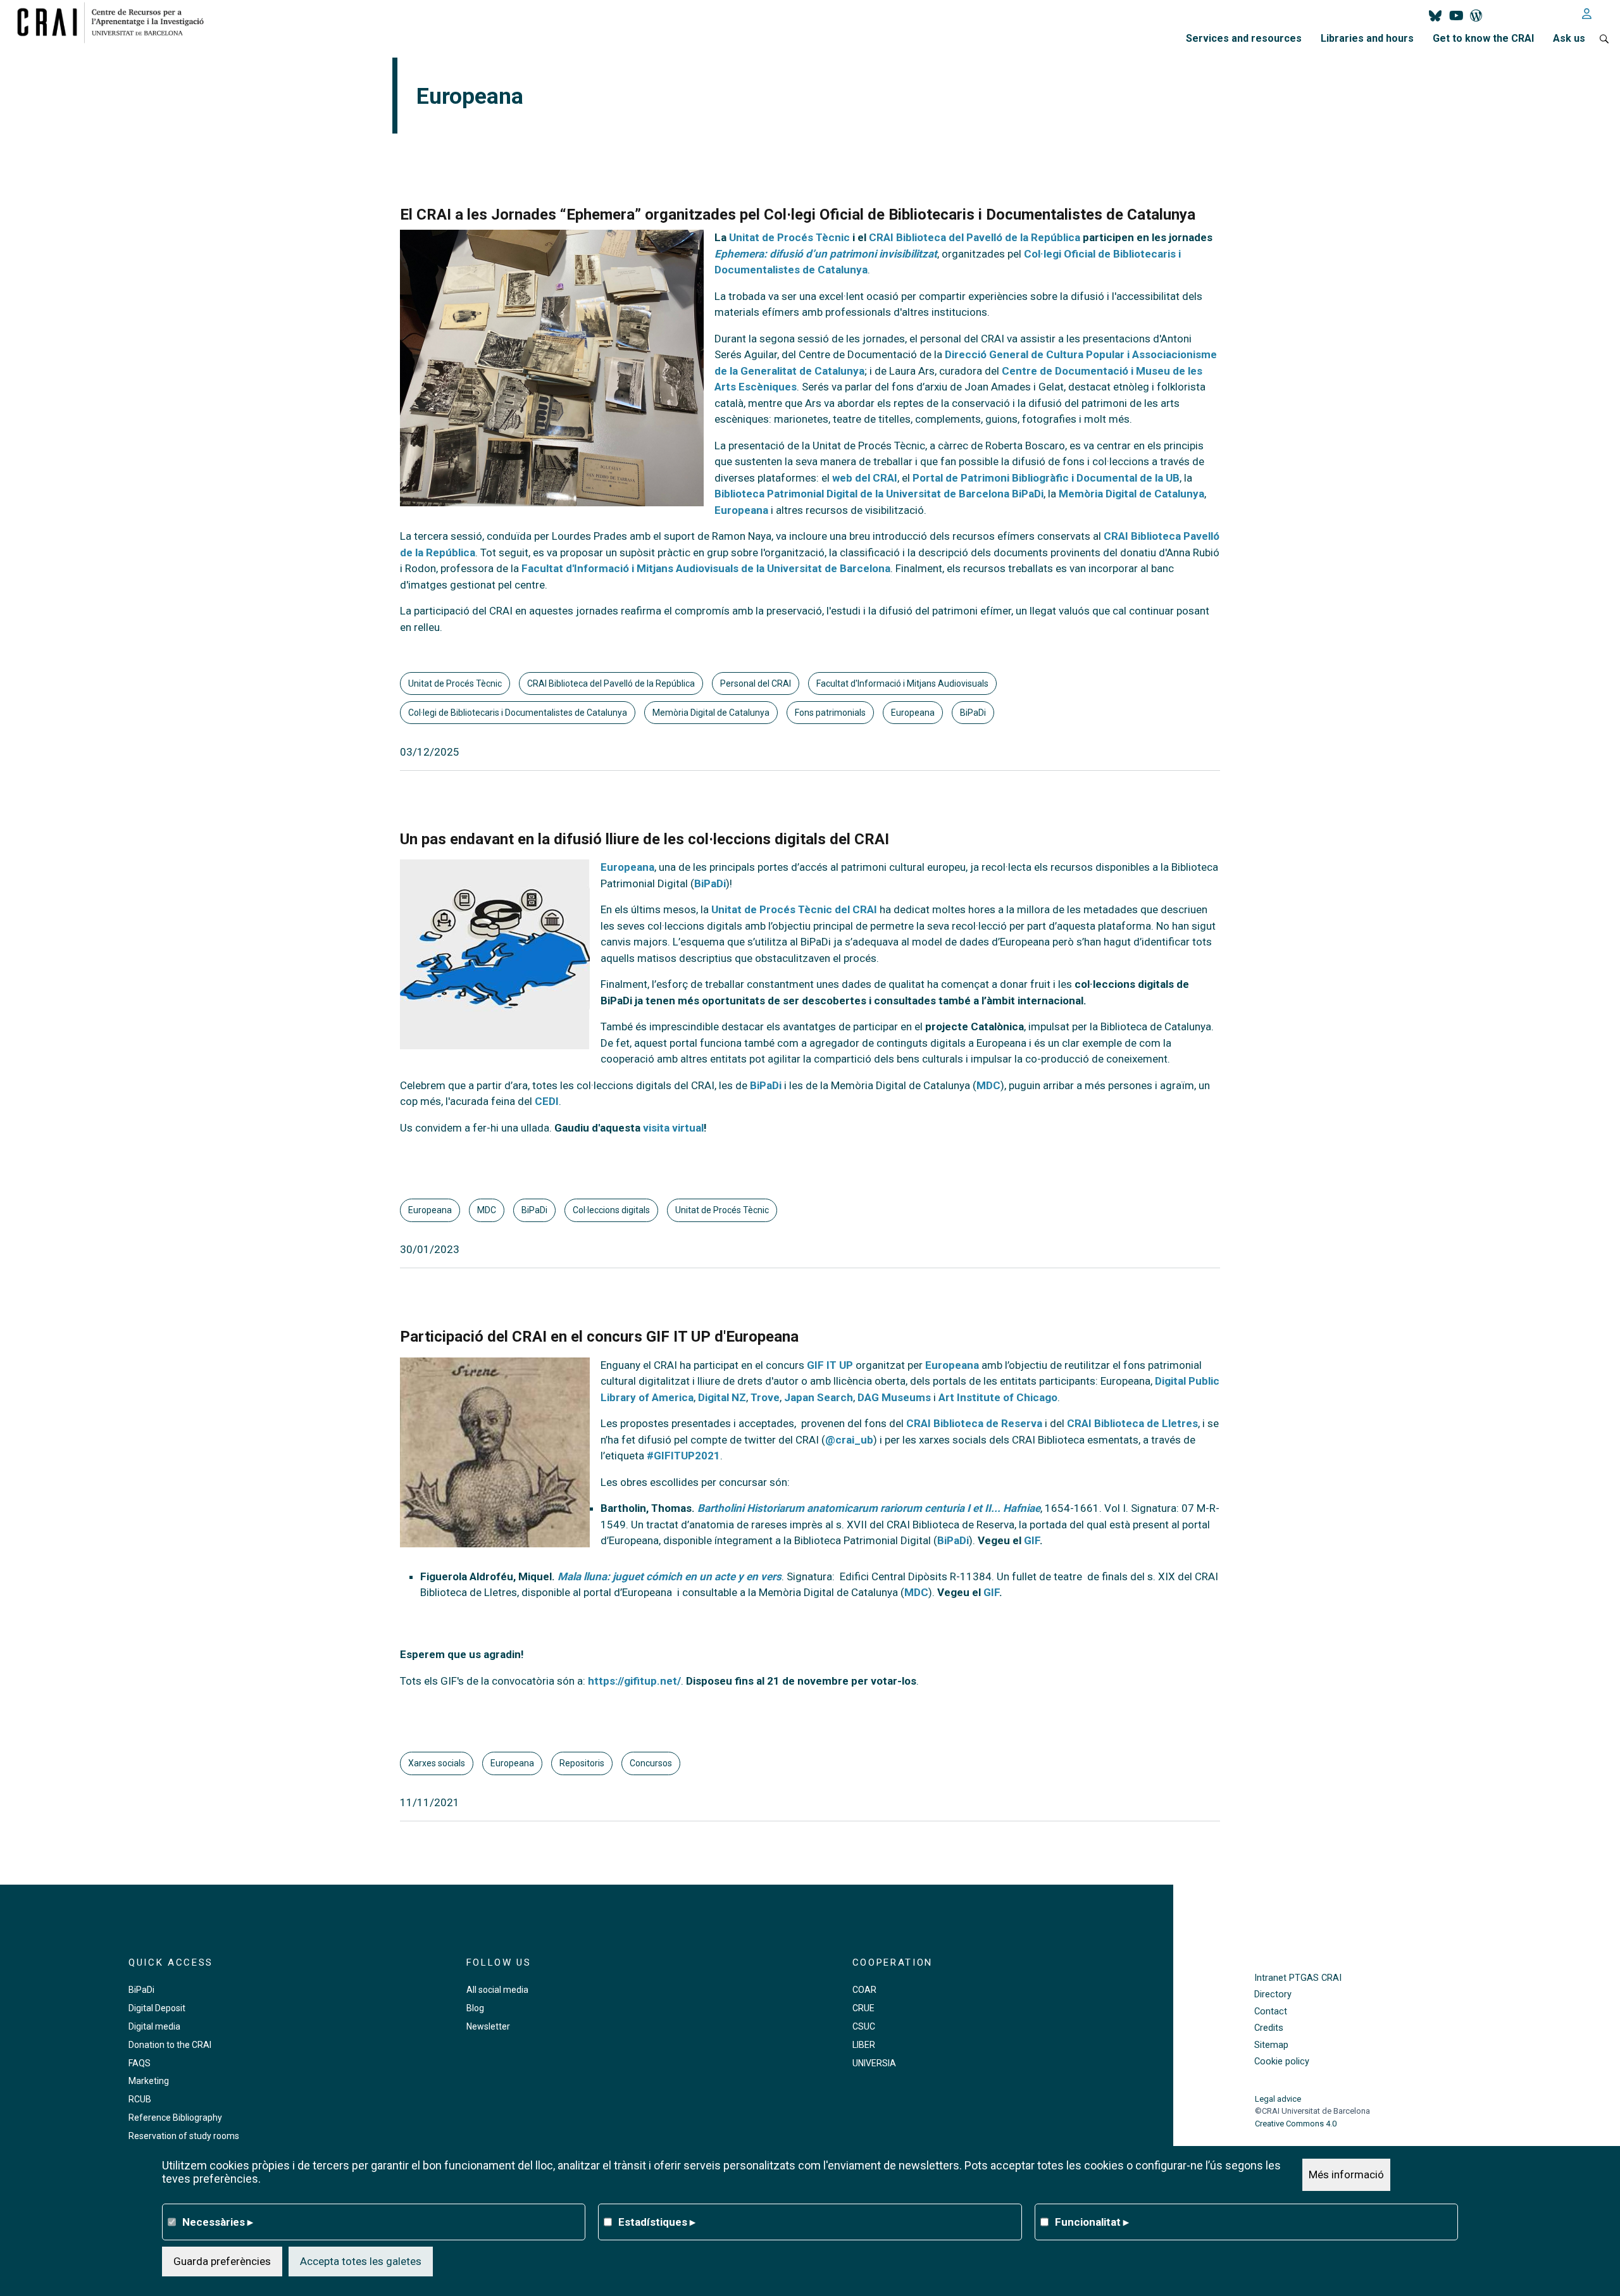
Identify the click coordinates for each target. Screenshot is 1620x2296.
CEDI (547, 1101)
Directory (1273, 1994)
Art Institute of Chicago (998, 1397)
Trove (765, 1397)
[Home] (115, 22)
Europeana (741, 510)
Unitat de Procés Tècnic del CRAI (794, 909)
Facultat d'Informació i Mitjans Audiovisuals (902, 683)
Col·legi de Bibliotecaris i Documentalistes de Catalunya (518, 713)
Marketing (149, 2081)
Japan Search (819, 1397)
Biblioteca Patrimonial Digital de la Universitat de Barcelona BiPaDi (879, 494)
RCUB (140, 2099)
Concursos (651, 1763)
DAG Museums (894, 1397)
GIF (1032, 1540)
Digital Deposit (157, 2008)
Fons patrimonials (830, 713)
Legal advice (1278, 2099)
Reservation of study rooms (184, 2136)
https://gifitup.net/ (634, 1681)
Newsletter (488, 2026)
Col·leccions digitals (611, 1210)
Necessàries (218, 2221)
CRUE (863, 2008)
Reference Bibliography (175, 2118)
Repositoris (582, 1763)
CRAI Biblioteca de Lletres (1132, 1423)
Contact (1271, 2012)
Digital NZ (722, 1397)
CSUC (864, 2026)
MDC (988, 1085)
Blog (475, 2008)
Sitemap (1271, 2045)
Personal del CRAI (756, 683)
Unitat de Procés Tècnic (455, 683)
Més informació (1346, 2174)
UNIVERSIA (874, 2063)
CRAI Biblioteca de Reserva (974, 1423)
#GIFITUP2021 (683, 1456)
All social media (497, 1990)
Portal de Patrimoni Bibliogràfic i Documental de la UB (1046, 478)
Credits (1269, 2028)
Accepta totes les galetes (361, 2261)
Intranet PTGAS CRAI (1298, 1978)
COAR (864, 1990)
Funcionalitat (1092, 2221)
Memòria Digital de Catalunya (1131, 494)
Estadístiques (657, 2221)
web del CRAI (865, 478)
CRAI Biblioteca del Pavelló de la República (611, 683)
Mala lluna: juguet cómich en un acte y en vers (670, 1576)
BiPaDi (973, 713)
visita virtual (673, 1128)
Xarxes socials (437, 1763)
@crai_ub (849, 1440)
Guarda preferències (222, 2261)
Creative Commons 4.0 (1296, 2124)
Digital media (154, 2026)
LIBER (864, 2045)
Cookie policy (1282, 2062)
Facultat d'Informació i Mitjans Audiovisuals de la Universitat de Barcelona (705, 568)
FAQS (140, 2063)
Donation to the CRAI (170, 2045)
